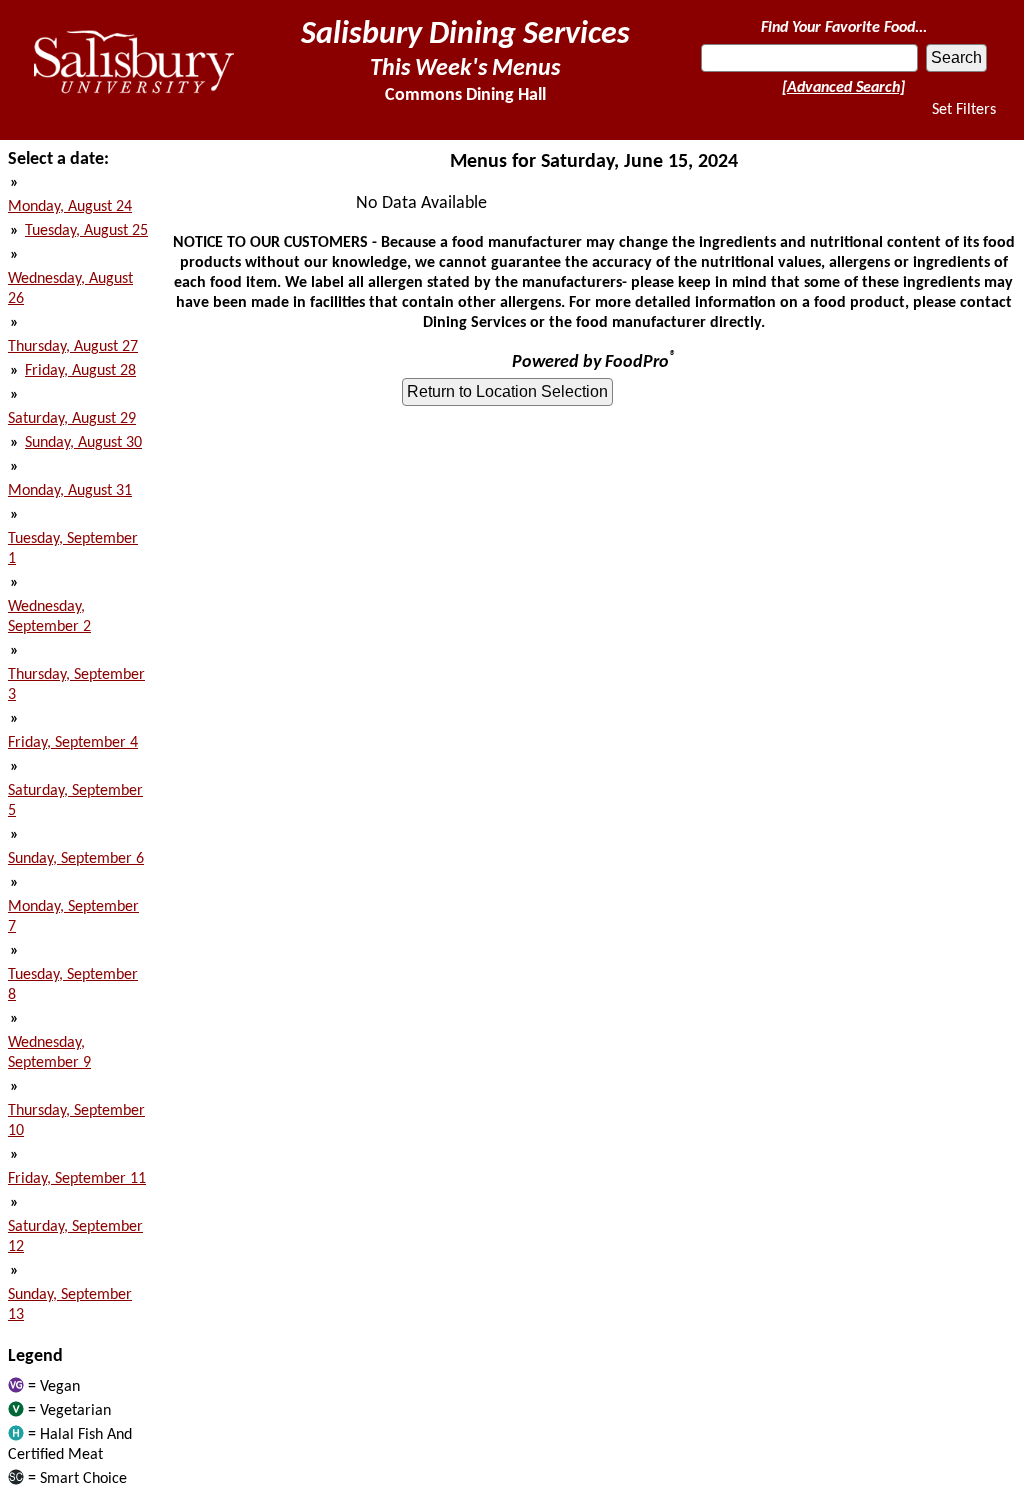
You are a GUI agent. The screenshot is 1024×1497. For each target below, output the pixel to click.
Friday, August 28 (80, 371)
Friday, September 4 (73, 743)
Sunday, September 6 (76, 859)
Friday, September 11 (77, 1179)
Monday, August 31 (70, 491)
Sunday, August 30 (83, 443)
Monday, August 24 (70, 207)
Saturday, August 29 (72, 419)
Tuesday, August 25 (86, 231)
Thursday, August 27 (73, 347)
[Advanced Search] (843, 88)
